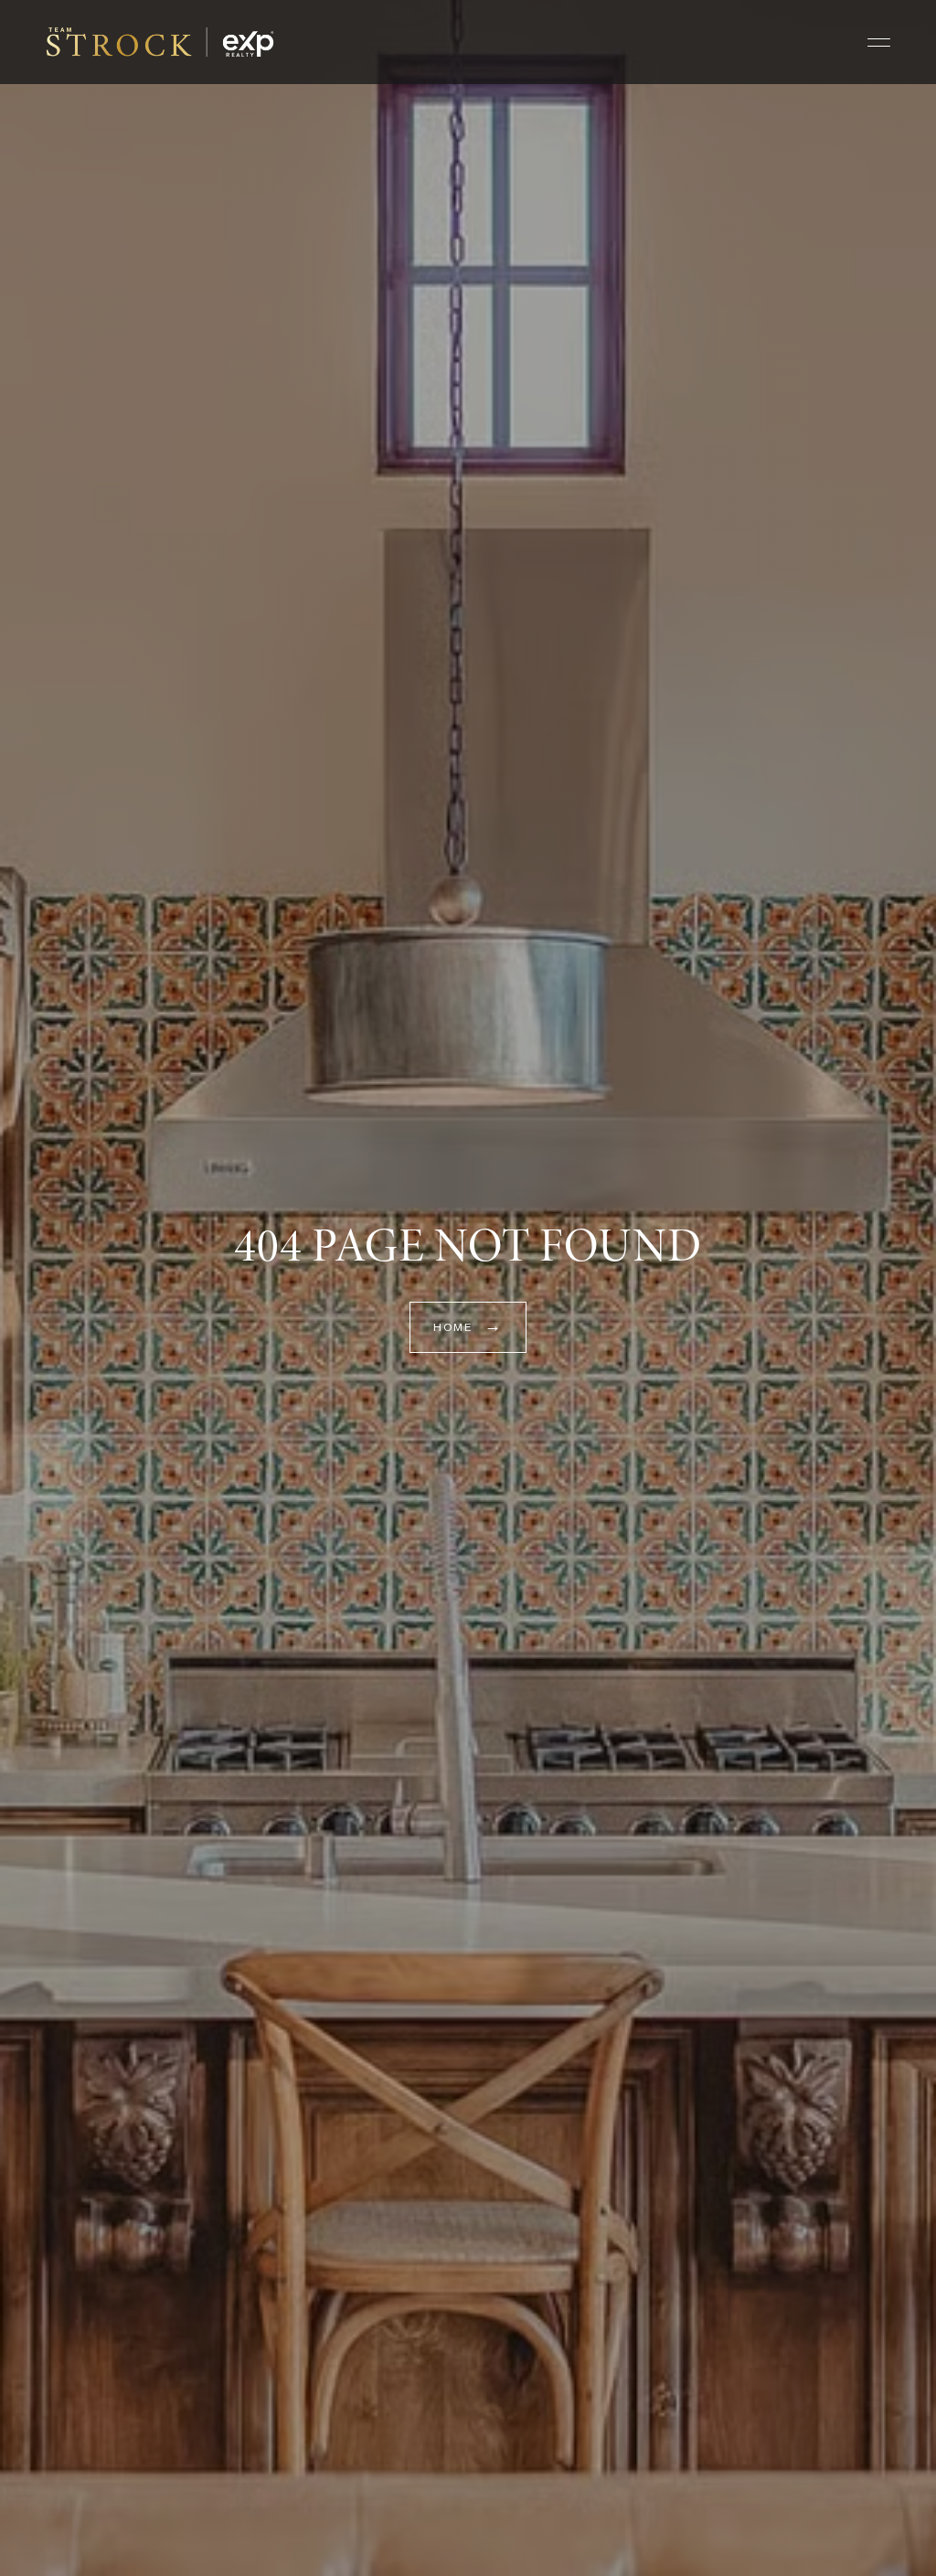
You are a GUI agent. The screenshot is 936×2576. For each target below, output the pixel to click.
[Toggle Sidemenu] (879, 42)
